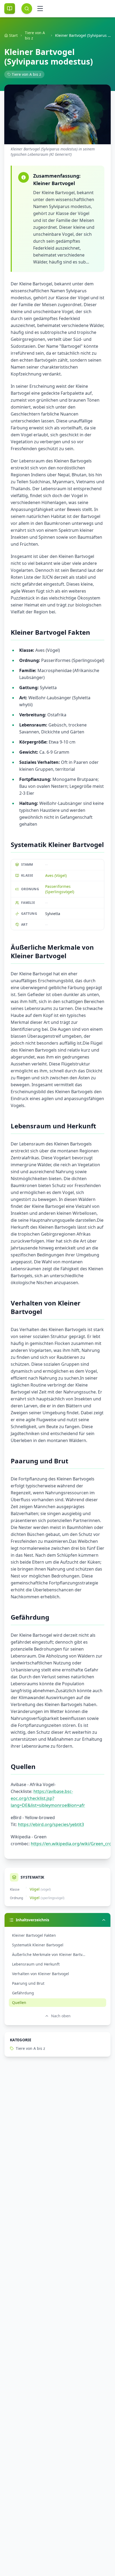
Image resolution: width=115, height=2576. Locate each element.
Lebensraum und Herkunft (36, 1964)
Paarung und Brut (28, 1983)
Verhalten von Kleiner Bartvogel (41, 1974)
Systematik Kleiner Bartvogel (38, 1945)
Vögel (35, 1889)
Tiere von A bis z (35, 35)
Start (13, 35)
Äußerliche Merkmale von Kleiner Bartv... (49, 1954)
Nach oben (61, 2016)
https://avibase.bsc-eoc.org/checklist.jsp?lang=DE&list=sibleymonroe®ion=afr (48, 1798)
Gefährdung (23, 1993)
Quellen (19, 2002)
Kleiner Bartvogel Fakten (34, 1935)
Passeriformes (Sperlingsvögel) (60, 889)
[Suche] (27, 9)
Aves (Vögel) (56, 875)
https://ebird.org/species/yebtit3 (51, 1824)
